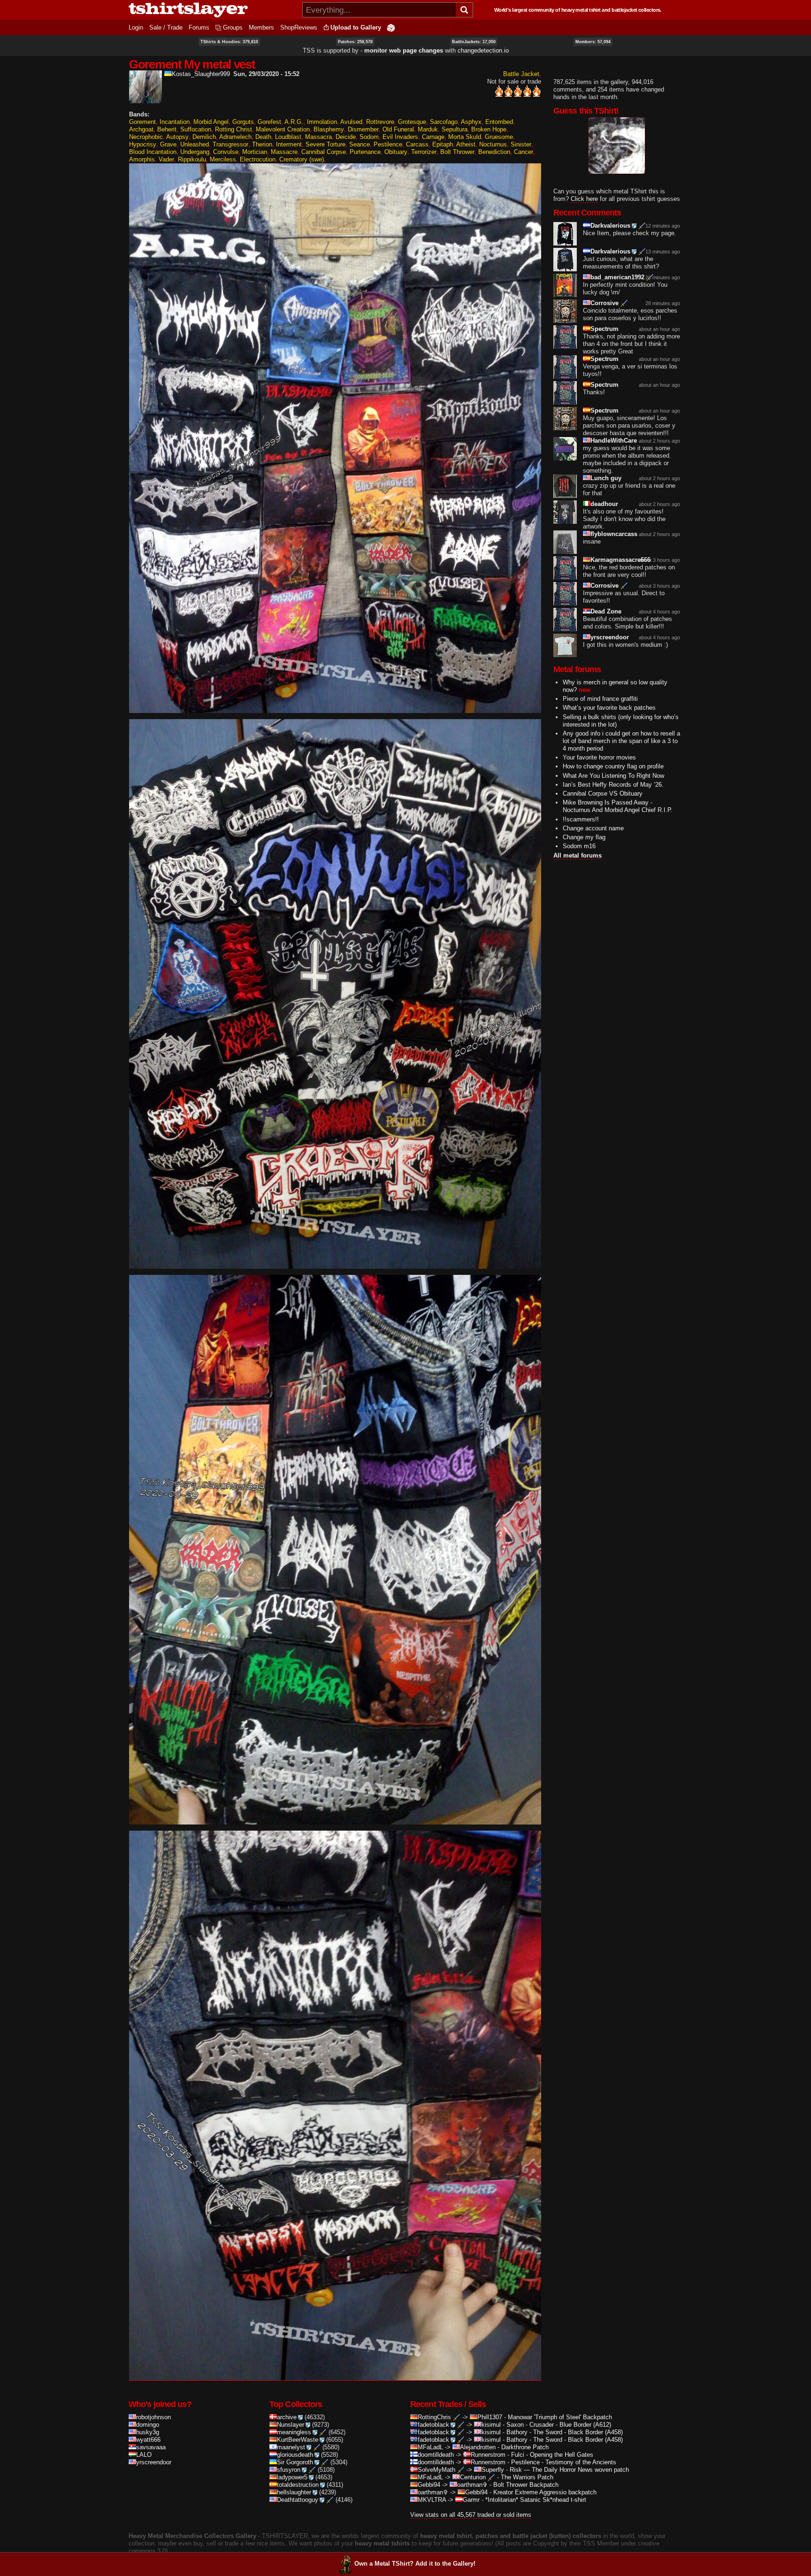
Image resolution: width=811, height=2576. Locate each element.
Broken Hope (489, 129)
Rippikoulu (192, 159)
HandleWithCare (614, 441)
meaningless (294, 2432)
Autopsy (177, 137)
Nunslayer (291, 2425)
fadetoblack (433, 2425)
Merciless (223, 159)
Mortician (255, 152)
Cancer (524, 152)
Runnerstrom (488, 2455)
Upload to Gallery (356, 27)
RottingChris (434, 2417)
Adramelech (235, 137)
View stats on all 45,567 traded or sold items (471, 2515)
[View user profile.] (145, 99)
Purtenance (365, 152)
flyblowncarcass (614, 534)
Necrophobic (146, 137)
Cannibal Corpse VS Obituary (603, 793)
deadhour (604, 504)
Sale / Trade (166, 27)
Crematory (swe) (302, 159)
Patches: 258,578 (355, 42)
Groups (233, 27)
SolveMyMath (436, 2470)
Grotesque (412, 122)
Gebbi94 (429, 2485)
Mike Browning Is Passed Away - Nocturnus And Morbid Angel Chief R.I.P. (618, 806)
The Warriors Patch (527, 2477)
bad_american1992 (617, 277)
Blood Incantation (153, 152)
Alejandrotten (478, 2447)
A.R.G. (294, 122)
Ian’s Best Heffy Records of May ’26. (613, 785)
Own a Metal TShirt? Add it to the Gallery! (415, 2564)
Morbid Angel (211, 122)
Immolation (322, 122)
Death (263, 137)
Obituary (396, 152)
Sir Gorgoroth (295, 2462)
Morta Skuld (465, 137)
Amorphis (142, 159)
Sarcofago (444, 122)
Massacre (284, 152)
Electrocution (258, 159)
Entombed (499, 122)
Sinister (521, 144)
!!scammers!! (581, 819)
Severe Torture (325, 144)
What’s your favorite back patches (609, 708)
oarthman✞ (472, 2485)
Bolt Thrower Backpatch (526, 2485)
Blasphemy (329, 129)
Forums (199, 27)
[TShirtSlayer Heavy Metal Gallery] (212, 10)
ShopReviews (299, 27)
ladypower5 (292, 2477)
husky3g (148, 2432)
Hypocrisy (143, 144)
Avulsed (351, 122)
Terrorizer (424, 152)
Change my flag (584, 837)
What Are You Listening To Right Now (613, 776)
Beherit (167, 129)
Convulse (226, 152)
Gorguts (243, 122)
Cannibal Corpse (324, 152)
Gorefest (269, 122)
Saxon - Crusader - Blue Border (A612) (559, 2425)
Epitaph (443, 144)
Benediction (494, 152)
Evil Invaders (400, 137)
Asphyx (471, 122)
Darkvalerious (610, 226)
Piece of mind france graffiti (600, 699)
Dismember (363, 129)
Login (136, 27)
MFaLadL (430, 2447)
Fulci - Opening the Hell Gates (552, 2455)
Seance (360, 144)
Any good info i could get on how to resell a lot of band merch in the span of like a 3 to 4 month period (621, 741)
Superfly (493, 2470)
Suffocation (196, 129)
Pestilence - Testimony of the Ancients (564, 2462)
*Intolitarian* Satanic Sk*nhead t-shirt (536, 2500)
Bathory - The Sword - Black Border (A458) (565, 2432)
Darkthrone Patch (525, 2447)
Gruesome (499, 137)
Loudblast (288, 137)
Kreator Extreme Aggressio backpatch (545, 2492)
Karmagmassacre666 (620, 560)
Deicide (346, 137)
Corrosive (604, 303)
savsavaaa (151, 2447)
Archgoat (141, 129)
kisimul (491, 2425)
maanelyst (291, 2447)
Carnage (433, 137)
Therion (262, 144)
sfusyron (289, 2470)
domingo (148, 2425)
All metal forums (578, 855)
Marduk (428, 129)
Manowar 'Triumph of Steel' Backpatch (560, 2417)
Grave (168, 144)
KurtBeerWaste (298, 2440)
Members (261, 27)
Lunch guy (606, 478)
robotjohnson (153, 2417)
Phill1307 (490, 2417)
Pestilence (388, 144)
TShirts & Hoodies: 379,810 (229, 42)
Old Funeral (398, 129)
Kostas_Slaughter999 (201, 74)
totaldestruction (298, 2485)
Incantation (175, 122)
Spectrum (604, 329)
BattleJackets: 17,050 (474, 42)
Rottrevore (380, 122)
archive (287, 2417)
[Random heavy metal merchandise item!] (391, 27)
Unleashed (195, 144)
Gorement (142, 122)
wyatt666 (148, 2440)
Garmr (471, 2500)
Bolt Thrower (457, 152)
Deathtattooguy (298, 2500)
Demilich (204, 137)
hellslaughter (294, 2492)
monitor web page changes (404, 50)
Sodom (369, 137)
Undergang (195, 152)
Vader (166, 159)
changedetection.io (483, 50)
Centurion (473, 2477)
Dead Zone (606, 611)
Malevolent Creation (283, 129)
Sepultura (455, 129)
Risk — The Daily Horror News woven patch (569, 2470)
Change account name (593, 828)
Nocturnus (493, 144)
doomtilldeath (436, 2455)
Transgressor (230, 144)
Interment (289, 144)
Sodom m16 (579, 846)
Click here (584, 199)
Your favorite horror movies (599, 757)
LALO (144, 2455)
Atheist (466, 144)
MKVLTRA (432, 2500)
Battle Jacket (521, 74)
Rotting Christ (233, 129)
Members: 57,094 (593, 42)
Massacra (318, 137)
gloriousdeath (295, 2455)
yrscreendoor (610, 637)
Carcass (417, 144)
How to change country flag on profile (613, 766)
